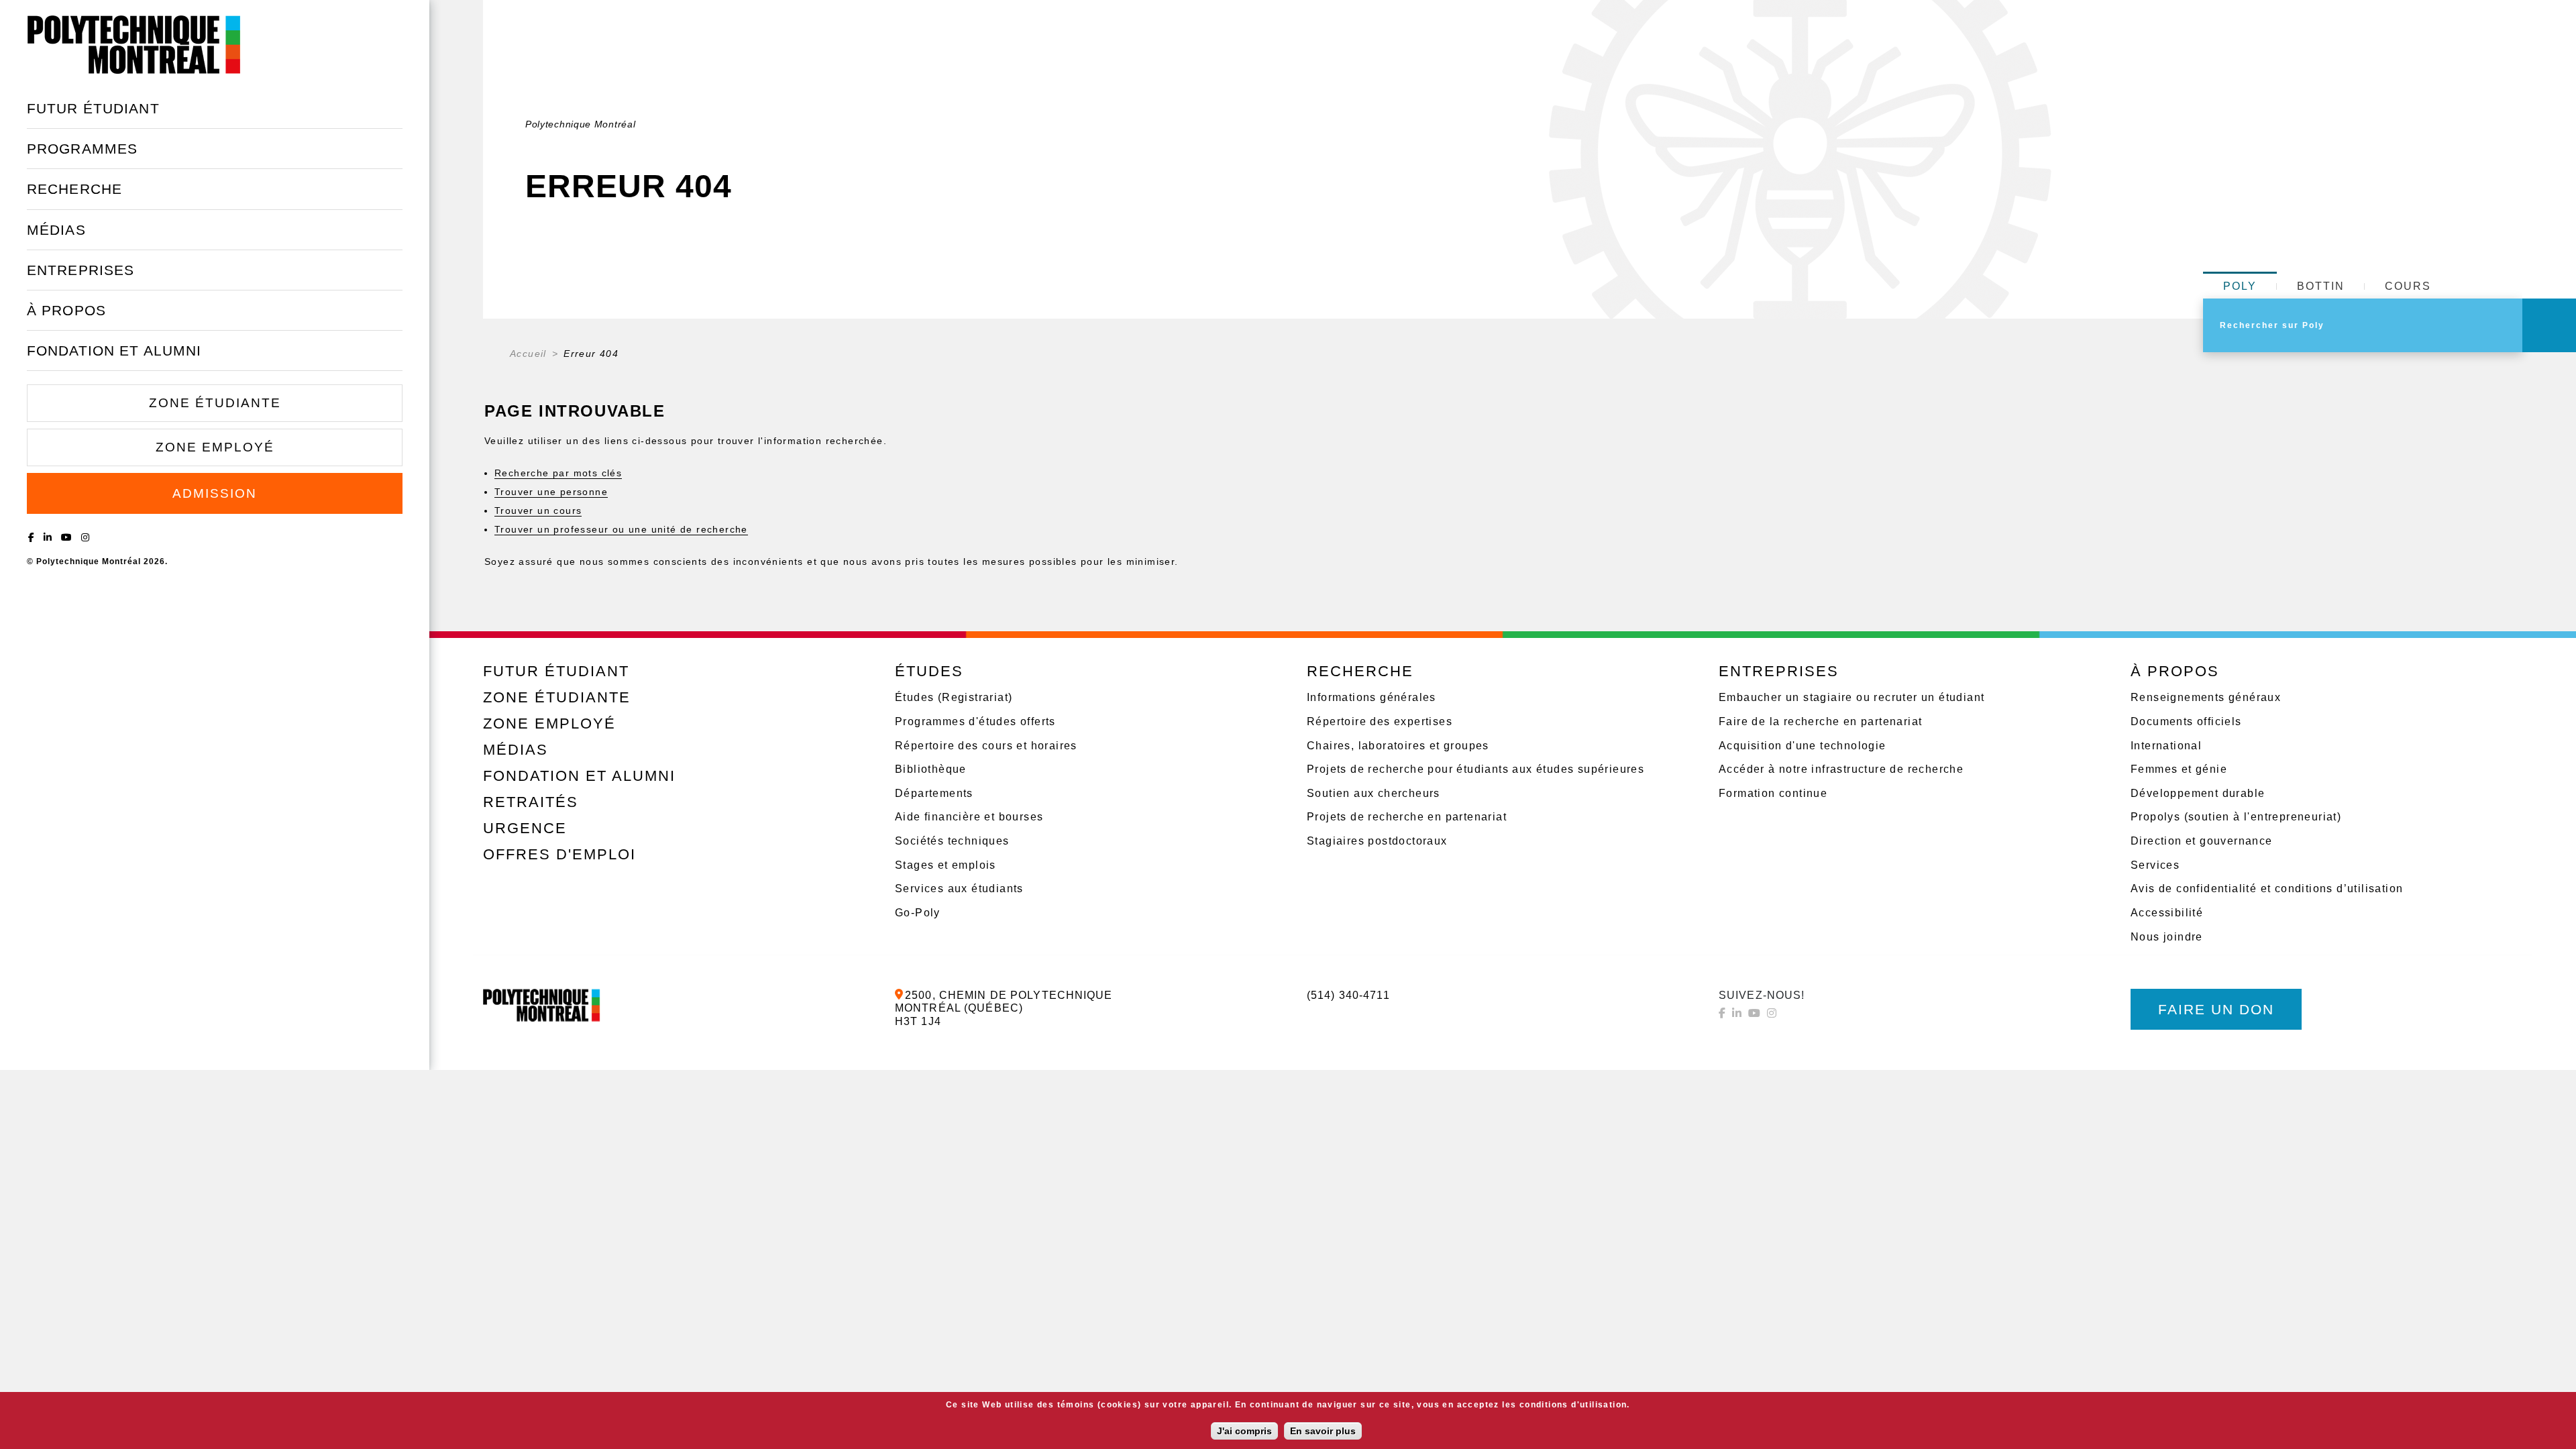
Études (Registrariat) (954, 697)
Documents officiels (2186, 721)
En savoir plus (1323, 1431)
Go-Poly (918, 913)
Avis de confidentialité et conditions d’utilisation (2267, 889)
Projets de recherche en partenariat (1407, 817)
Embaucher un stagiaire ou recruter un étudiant (1851, 697)
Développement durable (2198, 793)
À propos (66, 310)
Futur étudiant (93, 108)
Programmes (82, 149)
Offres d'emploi (559, 854)
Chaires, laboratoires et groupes (1398, 746)
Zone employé (215, 447)
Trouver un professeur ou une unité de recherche (621, 529)
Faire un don (2216, 1009)
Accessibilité (2167, 913)
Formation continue (1773, 793)
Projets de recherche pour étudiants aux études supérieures (1475, 769)
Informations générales (1372, 697)
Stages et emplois (946, 865)
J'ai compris (1244, 1431)
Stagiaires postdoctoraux (1377, 841)
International (2166, 746)
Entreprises (80, 270)
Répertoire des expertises (1380, 721)
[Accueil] (134, 44)
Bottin (2321, 286)
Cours (2408, 286)
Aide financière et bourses (969, 817)
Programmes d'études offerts (975, 721)
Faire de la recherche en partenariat (1820, 721)
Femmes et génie (2179, 769)
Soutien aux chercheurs (1374, 793)
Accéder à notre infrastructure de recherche (1841, 769)
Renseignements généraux (2206, 697)
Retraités (531, 802)
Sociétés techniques (952, 841)
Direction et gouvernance (2202, 841)
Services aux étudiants (959, 889)
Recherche (74, 189)
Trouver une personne (551, 492)
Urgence (525, 828)
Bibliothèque (931, 769)
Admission (215, 493)
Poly (2240, 286)
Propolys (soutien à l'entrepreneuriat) (2236, 817)
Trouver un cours (538, 511)
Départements (934, 793)
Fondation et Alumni (114, 351)
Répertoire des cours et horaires (986, 746)
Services (2155, 865)
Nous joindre (2167, 937)
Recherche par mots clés (558, 473)
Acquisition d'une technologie (1803, 746)
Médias (56, 230)
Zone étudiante (215, 403)
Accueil (528, 354)
